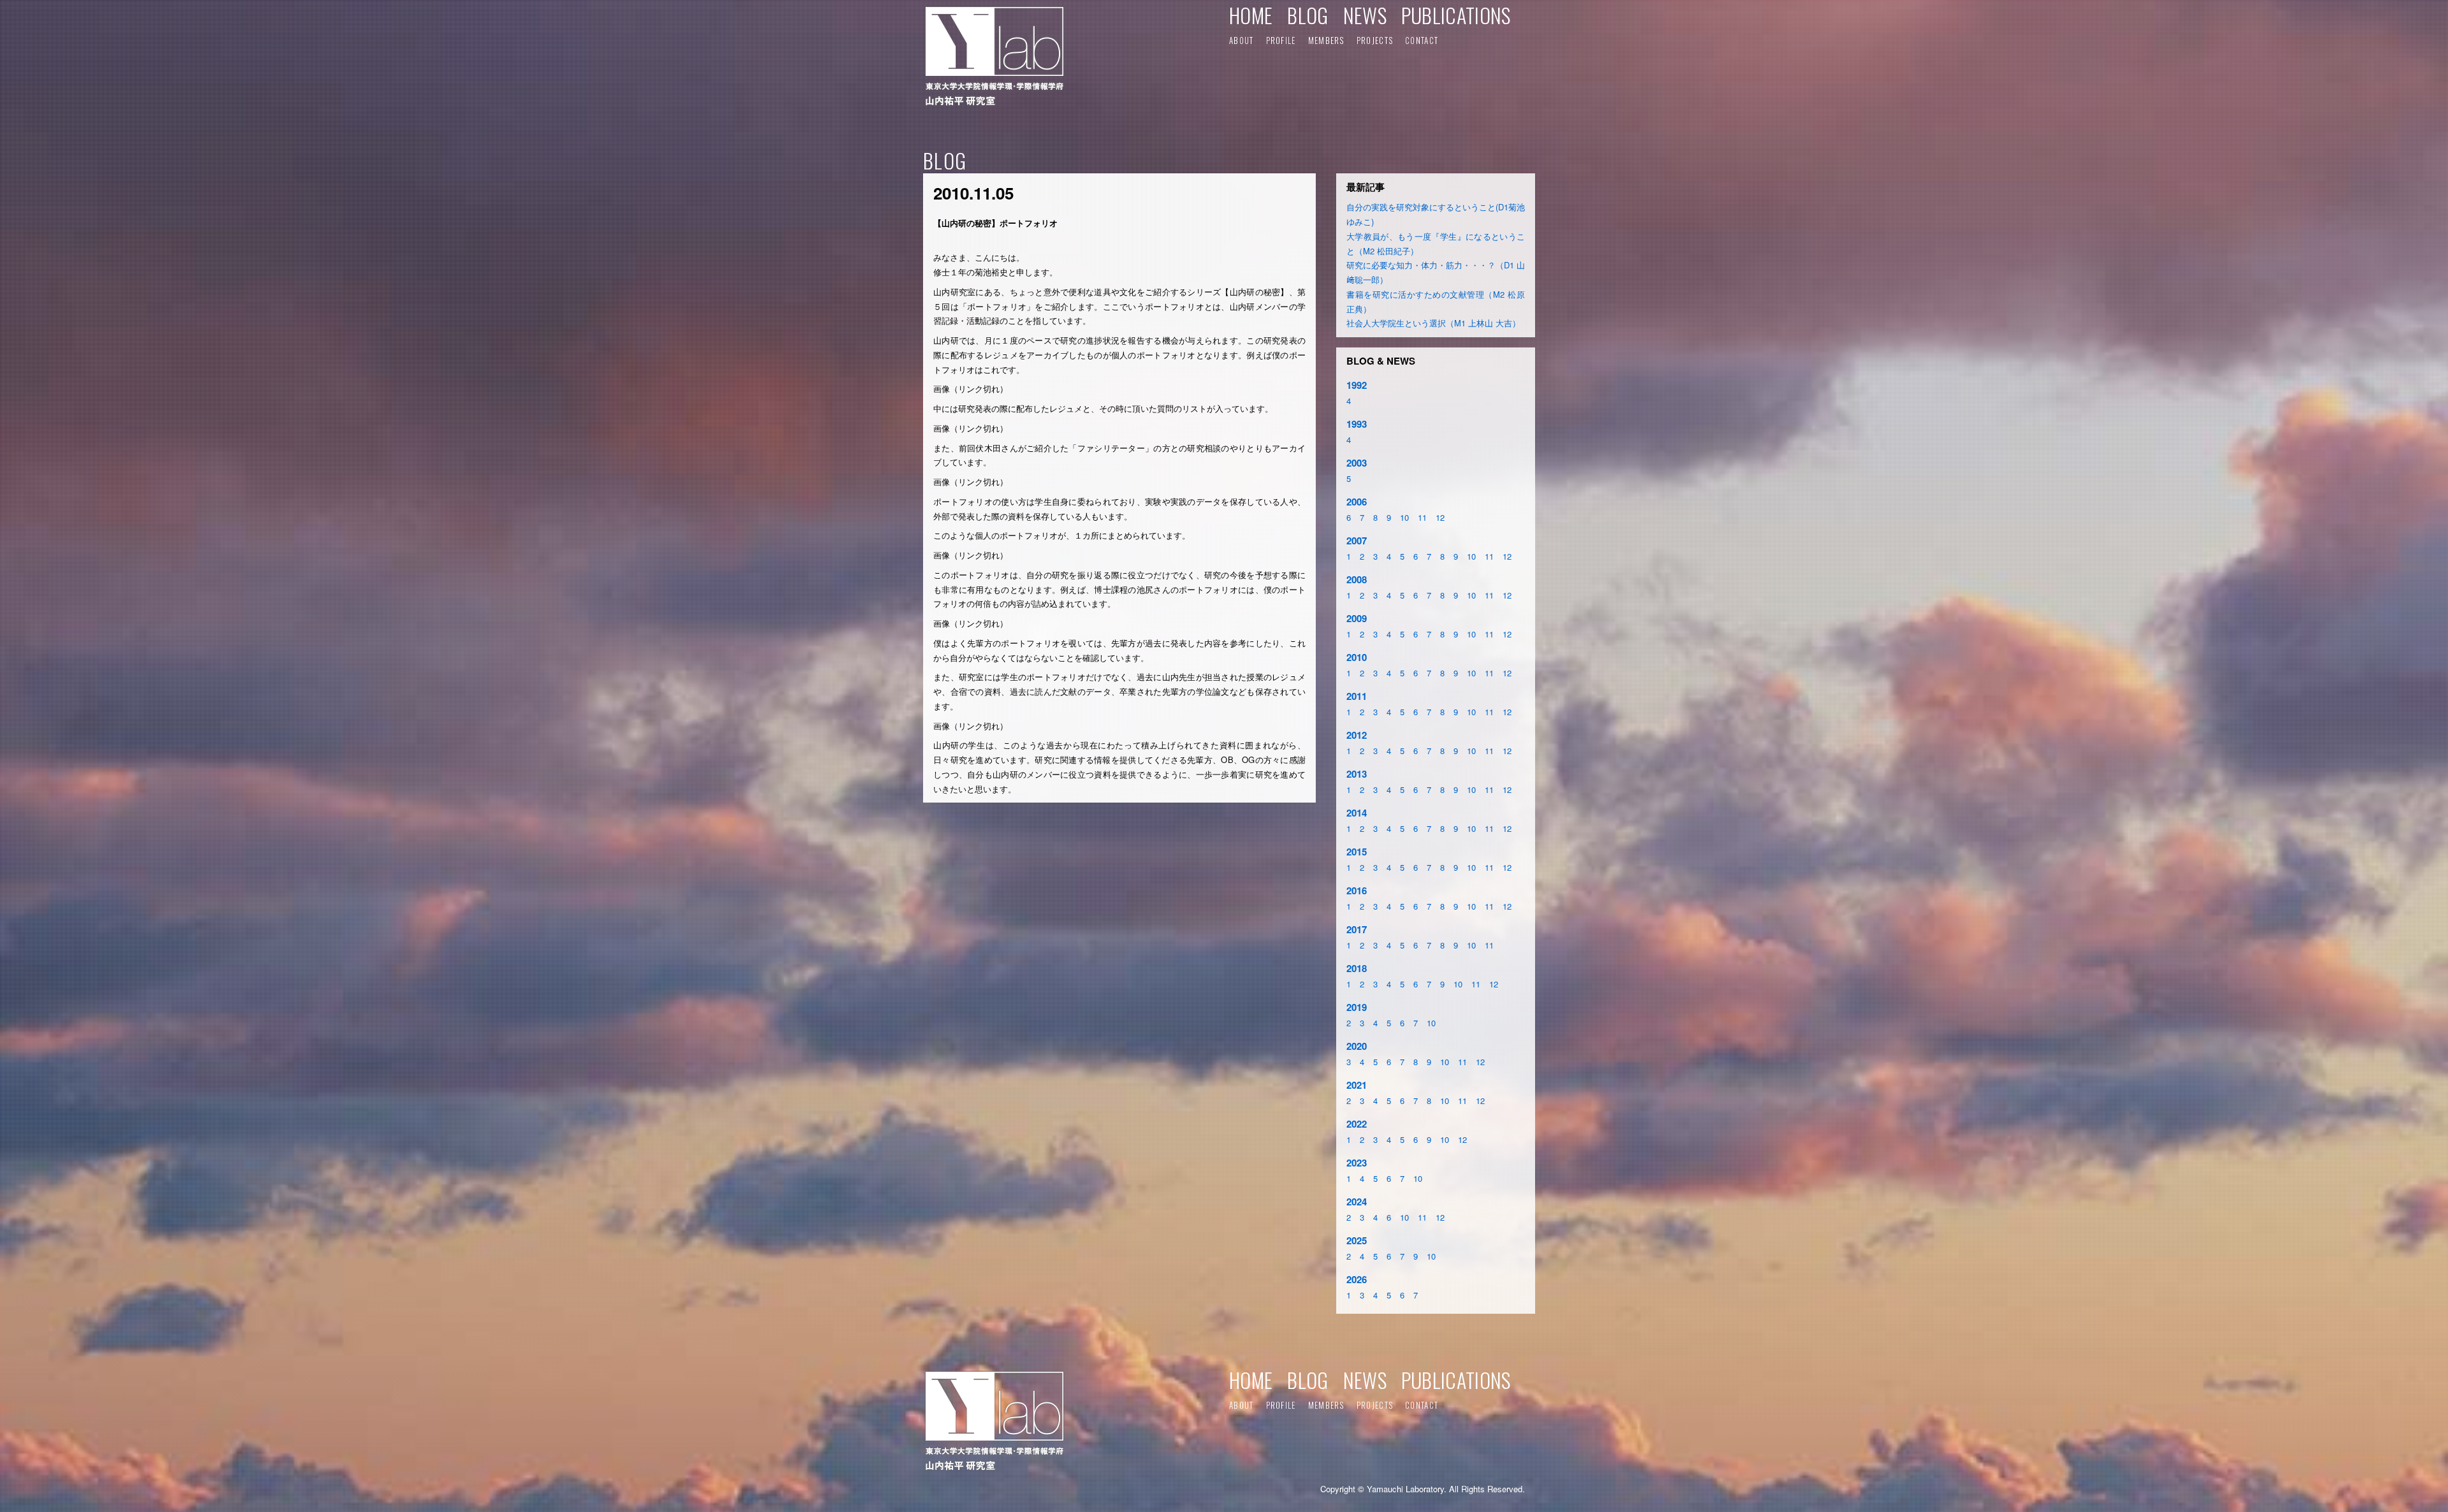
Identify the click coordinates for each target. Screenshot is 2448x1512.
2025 (1357, 1240)
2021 (1357, 1085)
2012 (1357, 735)
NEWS (1365, 15)
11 (1422, 517)
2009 (1357, 618)
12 (1440, 517)
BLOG (1308, 15)
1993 (1357, 424)
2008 (1357, 579)
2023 (1357, 1163)
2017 (1357, 929)
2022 (1357, 1124)
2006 (1357, 502)
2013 (1357, 774)
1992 (1357, 385)
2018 (1357, 968)
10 (1404, 517)
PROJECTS (1375, 40)
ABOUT (1242, 40)
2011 (1357, 696)
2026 (1357, 1279)
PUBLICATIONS (1456, 15)
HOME (1251, 15)
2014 (1357, 813)
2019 (1357, 1007)
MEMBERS (1326, 40)
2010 (1357, 657)
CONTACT (1422, 40)
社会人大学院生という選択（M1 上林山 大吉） (1433, 323)
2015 (1357, 852)
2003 (1357, 463)
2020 (1357, 1046)
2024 (1357, 1202)
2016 (1357, 890)
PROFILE (1281, 40)
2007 (1357, 541)
